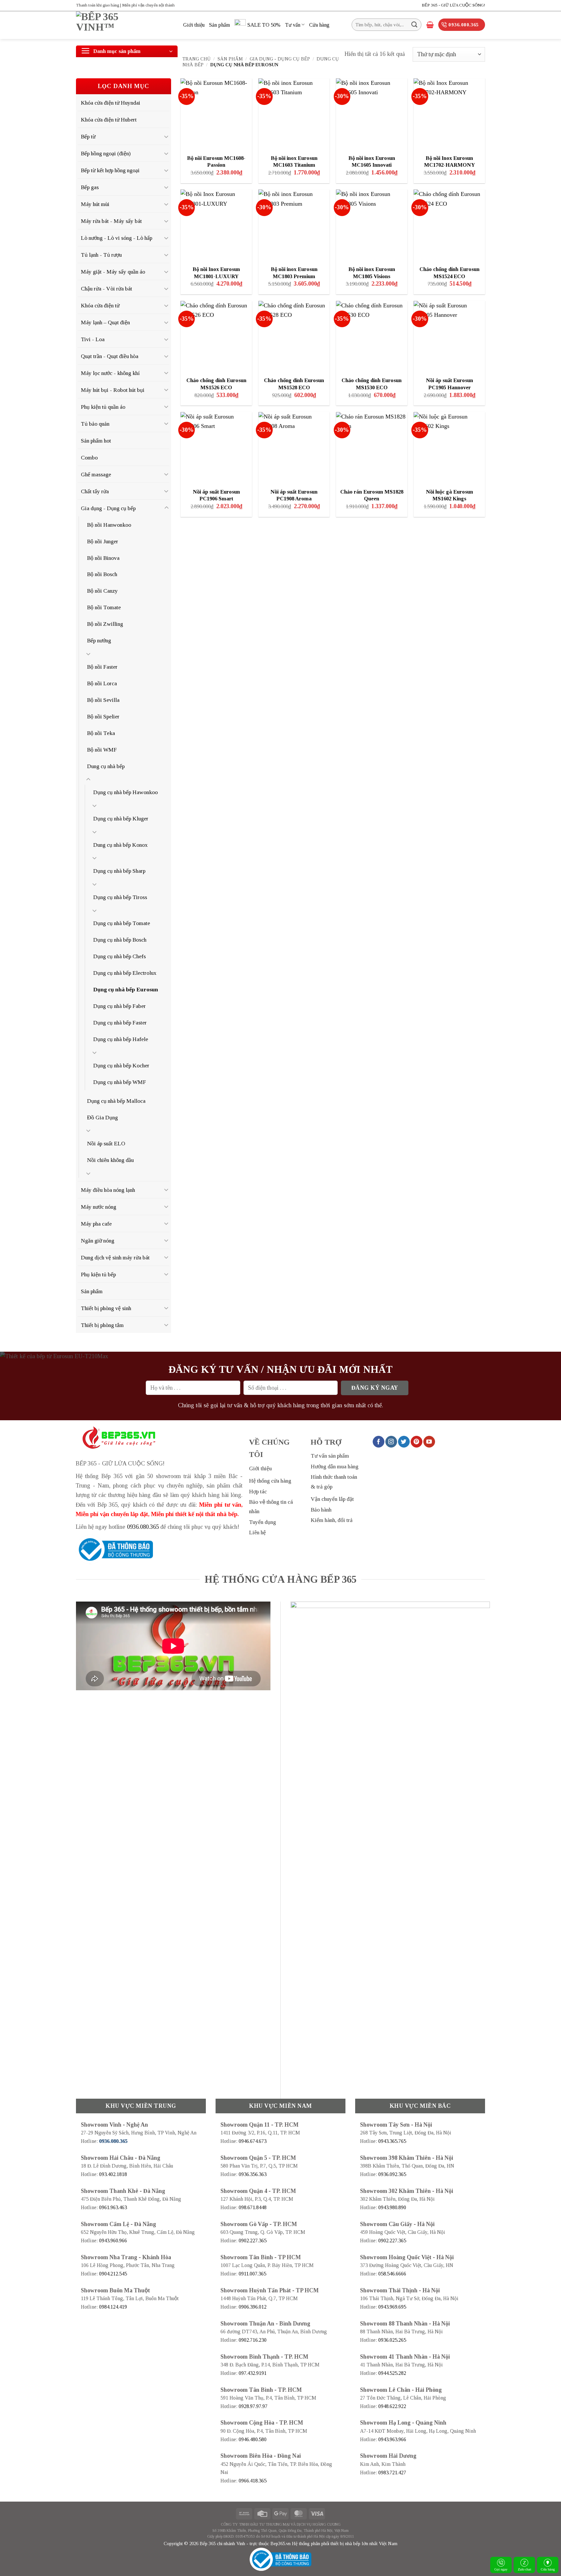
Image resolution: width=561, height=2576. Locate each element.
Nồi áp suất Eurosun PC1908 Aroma (294, 495)
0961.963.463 (113, 2207)
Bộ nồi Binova (103, 558)
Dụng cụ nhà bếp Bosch (120, 940)
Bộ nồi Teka (101, 733)
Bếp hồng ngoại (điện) (106, 153)
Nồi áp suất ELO (106, 1143)
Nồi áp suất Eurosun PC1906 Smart (216, 495)
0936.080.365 (143, 1527)
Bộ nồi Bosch (102, 574)
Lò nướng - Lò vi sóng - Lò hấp (117, 238)
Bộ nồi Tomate (104, 607)
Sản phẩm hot (96, 441)
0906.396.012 (253, 2307)
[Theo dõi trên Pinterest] (417, 1442)
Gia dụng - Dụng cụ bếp (280, 59)
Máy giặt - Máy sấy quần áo (113, 272)
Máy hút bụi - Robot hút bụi (113, 390)
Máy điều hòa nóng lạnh (108, 1190)
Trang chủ (197, 59)
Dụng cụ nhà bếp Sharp (119, 871)
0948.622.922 (392, 2406)
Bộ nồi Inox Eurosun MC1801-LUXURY (216, 273)
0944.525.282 (392, 2373)
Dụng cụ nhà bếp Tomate (122, 923)
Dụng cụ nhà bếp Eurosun (126, 989)
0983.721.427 (392, 2473)
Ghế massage (96, 474)
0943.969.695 (392, 2307)
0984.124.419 (113, 2307)
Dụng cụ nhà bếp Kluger (121, 818)
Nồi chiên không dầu (110, 1160)
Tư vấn (293, 25)
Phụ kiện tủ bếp (98, 1274)
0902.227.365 (253, 2241)
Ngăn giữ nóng (98, 1241)
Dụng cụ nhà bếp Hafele (121, 1039)
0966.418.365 (253, 2481)
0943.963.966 (392, 2439)
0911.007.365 (252, 2274)
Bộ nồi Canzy (102, 591)
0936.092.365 (392, 2174)
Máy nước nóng (99, 1207)
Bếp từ (88, 136)
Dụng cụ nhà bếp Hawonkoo (125, 792)
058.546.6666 (392, 2274)
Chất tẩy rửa (95, 491)
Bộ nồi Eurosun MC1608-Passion (216, 162)
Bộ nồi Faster (102, 667)
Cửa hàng (319, 25)
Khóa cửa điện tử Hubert (109, 120)
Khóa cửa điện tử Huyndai (111, 103)
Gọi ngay (501, 2569)
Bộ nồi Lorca (102, 683)
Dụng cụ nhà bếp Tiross (120, 897)
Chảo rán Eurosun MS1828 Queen (372, 495)
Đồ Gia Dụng (102, 1117)
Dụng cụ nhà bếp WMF (120, 1082)
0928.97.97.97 (253, 2406)
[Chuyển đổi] (167, 136)
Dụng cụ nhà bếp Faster (120, 1023)
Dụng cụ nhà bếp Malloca (116, 1101)
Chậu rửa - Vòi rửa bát (106, 289)
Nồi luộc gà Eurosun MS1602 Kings (449, 495)
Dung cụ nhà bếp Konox (120, 845)
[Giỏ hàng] (430, 25)
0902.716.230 (253, 2340)
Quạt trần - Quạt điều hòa (110, 356)
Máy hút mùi (95, 204)
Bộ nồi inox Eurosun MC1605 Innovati (372, 162)
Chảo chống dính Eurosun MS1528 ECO (294, 384)
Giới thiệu (194, 25)
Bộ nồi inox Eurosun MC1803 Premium (294, 273)
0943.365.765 (392, 2141)
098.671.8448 (253, 2207)
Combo (89, 457)
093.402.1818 (113, 2174)
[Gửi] (414, 25)
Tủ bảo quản (95, 424)
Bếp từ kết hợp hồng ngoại (110, 170)
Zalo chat (524, 2569)
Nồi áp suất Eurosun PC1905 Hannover (449, 384)
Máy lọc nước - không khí (110, 373)
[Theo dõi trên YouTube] (429, 1442)
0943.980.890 (392, 2207)
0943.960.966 (113, 2241)
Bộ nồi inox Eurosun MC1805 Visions (372, 273)
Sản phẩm (219, 25)
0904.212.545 (113, 2274)
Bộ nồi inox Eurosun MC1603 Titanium (294, 162)
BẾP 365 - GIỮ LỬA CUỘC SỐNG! (453, 5)
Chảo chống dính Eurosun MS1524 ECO (449, 273)
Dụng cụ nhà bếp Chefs (119, 956)
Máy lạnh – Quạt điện (105, 322)
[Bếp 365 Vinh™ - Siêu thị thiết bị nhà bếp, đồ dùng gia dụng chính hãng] (125, 25)
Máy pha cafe (96, 1224)
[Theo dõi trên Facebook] (379, 1442)
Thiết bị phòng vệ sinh (106, 1308)
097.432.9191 (253, 2373)
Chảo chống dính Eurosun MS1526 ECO (216, 384)
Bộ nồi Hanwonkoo (109, 525)
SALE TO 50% (264, 25)
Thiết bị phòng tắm (102, 1325)
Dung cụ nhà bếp (106, 766)
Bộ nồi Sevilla (103, 700)
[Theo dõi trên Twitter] (404, 1442)
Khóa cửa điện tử (100, 305)
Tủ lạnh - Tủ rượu (101, 255)
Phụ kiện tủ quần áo (103, 407)
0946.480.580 (253, 2439)
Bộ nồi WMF (102, 750)
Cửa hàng (548, 2569)
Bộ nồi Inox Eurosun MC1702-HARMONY (449, 162)
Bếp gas (90, 187)
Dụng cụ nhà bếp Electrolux (125, 973)
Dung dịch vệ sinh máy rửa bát (115, 1257)
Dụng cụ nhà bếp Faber (119, 1006)
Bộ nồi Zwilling (105, 624)
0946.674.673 (253, 2141)
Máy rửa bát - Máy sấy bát (111, 221)
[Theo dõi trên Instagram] (391, 1442)
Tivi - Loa (93, 339)
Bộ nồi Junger (103, 541)
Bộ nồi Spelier (103, 716)
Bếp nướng (99, 640)
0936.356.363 (253, 2174)
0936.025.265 (392, 2340)
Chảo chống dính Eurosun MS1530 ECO (372, 384)
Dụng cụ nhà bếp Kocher (121, 1065)
